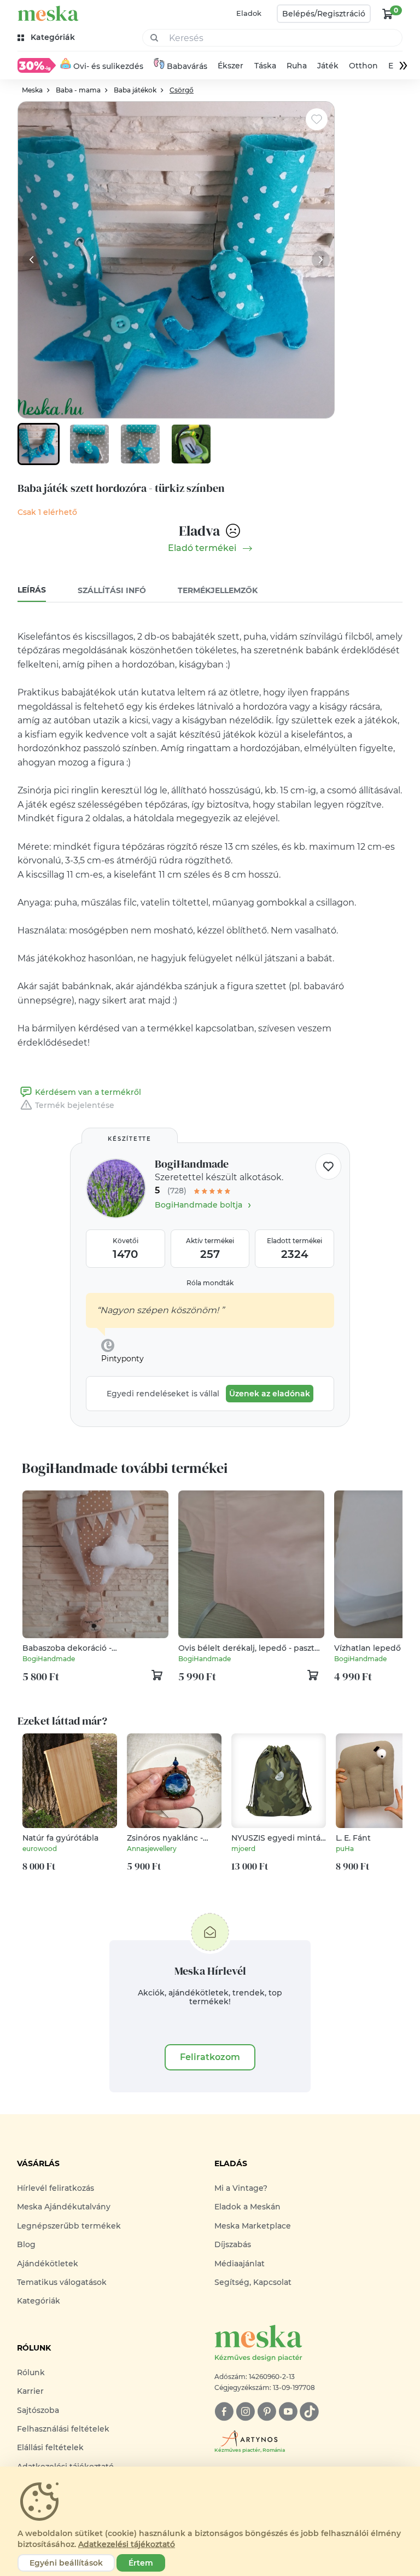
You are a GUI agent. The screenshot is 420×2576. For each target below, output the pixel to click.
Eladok (249, 13)
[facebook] (224, 2412)
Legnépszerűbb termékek (69, 2226)
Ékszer (231, 66)
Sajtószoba (38, 2410)
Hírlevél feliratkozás (56, 2188)
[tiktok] (309, 2412)
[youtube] (288, 2412)
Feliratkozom (210, 2057)
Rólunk (31, 2372)
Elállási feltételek (50, 2447)
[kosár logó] (388, 14)
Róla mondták (210, 1283)
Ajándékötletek (48, 2264)
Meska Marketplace (253, 2226)
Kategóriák (39, 2301)
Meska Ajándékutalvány (64, 2207)
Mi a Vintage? (241, 2188)
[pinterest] (267, 2412)
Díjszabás (233, 2244)
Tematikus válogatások (62, 2282)
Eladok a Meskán (247, 2207)
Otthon (363, 66)
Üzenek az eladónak (270, 1394)
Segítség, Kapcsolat (253, 2282)
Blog (26, 2244)
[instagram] (245, 2412)
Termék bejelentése (75, 1105)
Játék (328, 66)
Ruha (297, 66)
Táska (265, 66)
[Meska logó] (48, 13)
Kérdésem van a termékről (88, 1092)
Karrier (30, 2391)
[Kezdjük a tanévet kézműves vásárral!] (37, 65)
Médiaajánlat (240, 2264)
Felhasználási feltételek (63, 2429)
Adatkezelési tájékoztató (127, 2544)
